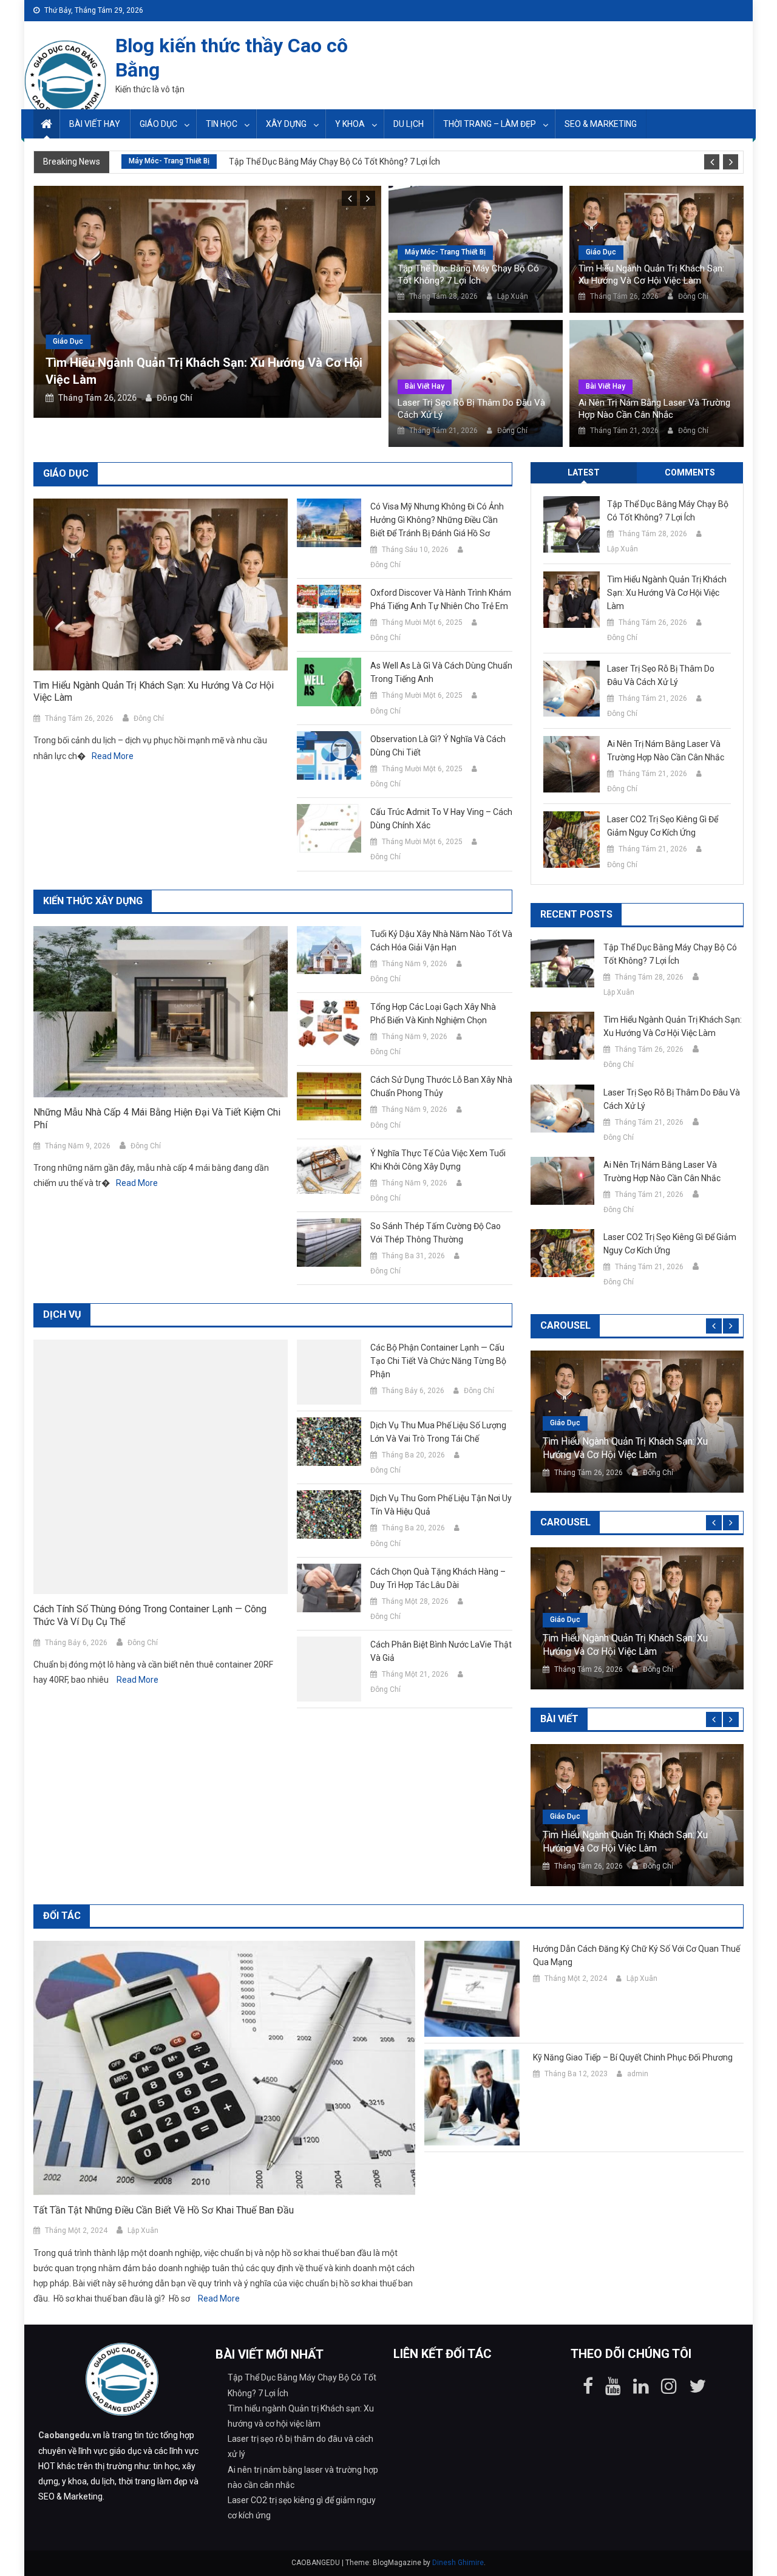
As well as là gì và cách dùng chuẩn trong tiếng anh (441, 672)
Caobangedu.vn (70, 2435)
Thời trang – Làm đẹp (490, 124)
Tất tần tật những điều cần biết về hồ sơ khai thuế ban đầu (164, 2210)
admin (638, 2074)
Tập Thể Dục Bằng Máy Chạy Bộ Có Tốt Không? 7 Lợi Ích (334, 162)
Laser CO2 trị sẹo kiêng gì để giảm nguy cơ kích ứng (663, 826)
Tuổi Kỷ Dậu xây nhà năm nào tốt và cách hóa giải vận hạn (441, 941)
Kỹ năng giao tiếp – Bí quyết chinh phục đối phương (633, 2057)
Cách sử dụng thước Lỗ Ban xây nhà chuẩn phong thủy (441, 1086)
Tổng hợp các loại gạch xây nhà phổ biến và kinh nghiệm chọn (433, 1014)
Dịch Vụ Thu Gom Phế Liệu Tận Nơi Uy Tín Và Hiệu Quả (441, 1505)
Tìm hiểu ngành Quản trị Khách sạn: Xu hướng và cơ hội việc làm (651, 274)
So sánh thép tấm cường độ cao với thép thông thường (436, 1233)
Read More (113, 756)
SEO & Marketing (601, 124)
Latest (584, 472)
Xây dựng (286, 124)
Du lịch (409, 124)
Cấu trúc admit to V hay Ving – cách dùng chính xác (441, 819)
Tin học (222, 124)
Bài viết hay (95, 124)
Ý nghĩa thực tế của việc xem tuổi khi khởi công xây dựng (438, 1160)
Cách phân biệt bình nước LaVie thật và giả (441, 1651)
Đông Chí (175, 398)
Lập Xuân (513, 296)
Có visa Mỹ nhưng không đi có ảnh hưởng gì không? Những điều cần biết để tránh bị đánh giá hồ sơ (437, 520)
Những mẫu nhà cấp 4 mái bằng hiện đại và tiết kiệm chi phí (157, 1119)
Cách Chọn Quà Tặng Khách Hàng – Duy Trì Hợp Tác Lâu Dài (438, 1578)
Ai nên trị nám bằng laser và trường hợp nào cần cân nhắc (654, 409)
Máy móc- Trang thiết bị (169, 161)
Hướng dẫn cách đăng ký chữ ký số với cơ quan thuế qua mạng (636, 1955)
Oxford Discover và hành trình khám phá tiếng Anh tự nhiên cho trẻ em (441, 599)
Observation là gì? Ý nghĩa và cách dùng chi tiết (438, 746)
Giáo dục (158, 124)
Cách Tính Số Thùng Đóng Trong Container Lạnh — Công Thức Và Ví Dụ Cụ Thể (150, 1615)
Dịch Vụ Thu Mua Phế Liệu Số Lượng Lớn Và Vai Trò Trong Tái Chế (438, 1432)
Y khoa (350, 124)
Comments (690, 472)
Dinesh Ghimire (458, 2563)
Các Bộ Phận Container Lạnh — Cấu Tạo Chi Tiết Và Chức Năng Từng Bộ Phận (438, 1361)
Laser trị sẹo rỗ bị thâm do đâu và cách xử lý (471, 409)
